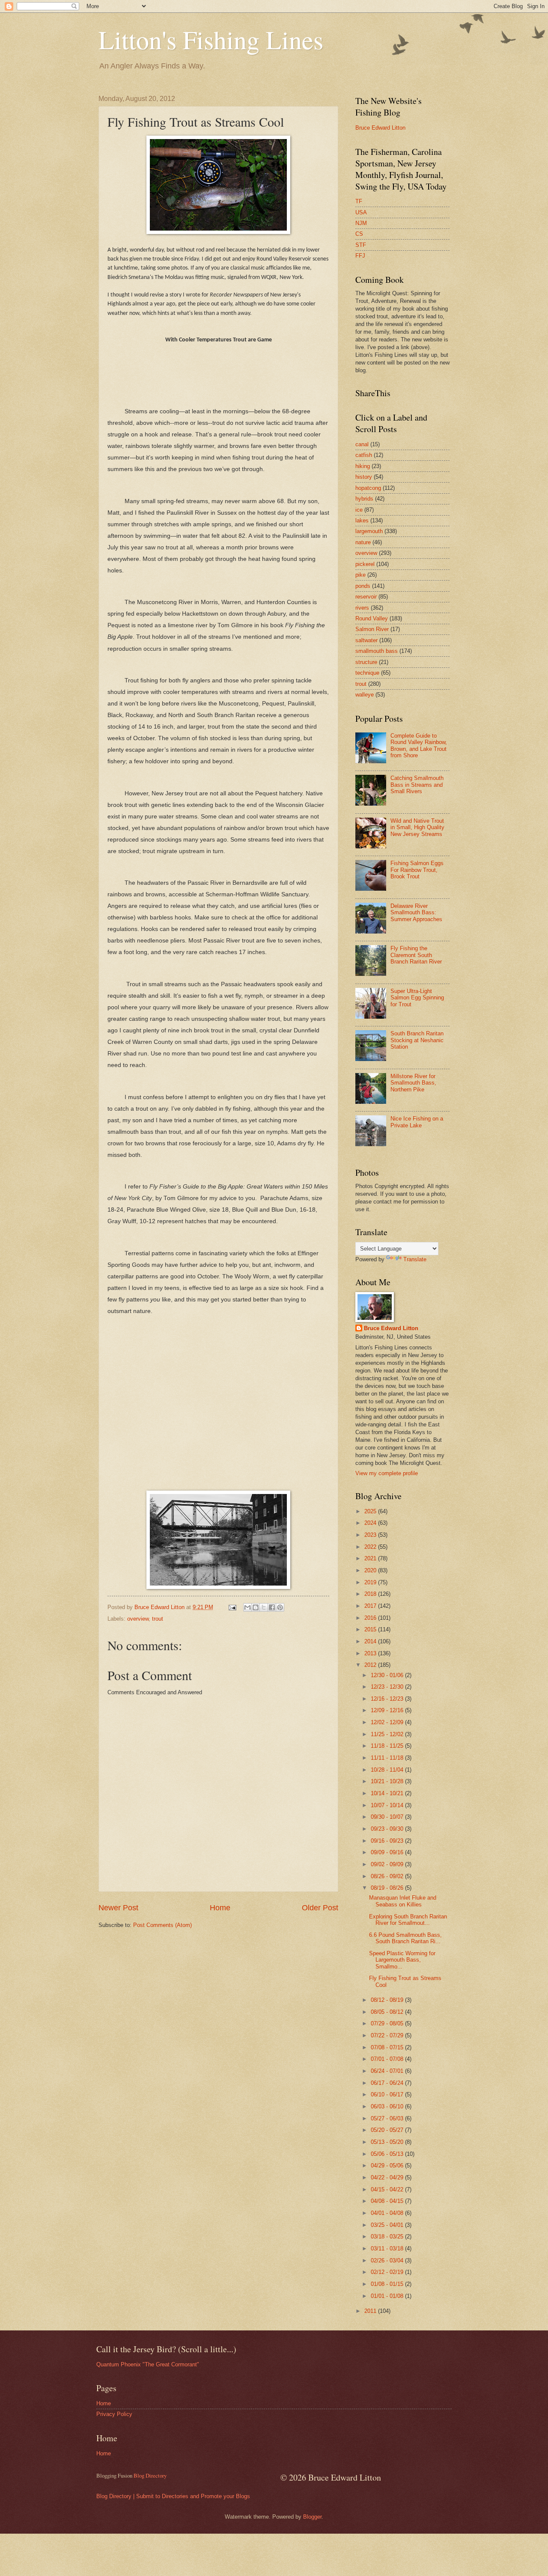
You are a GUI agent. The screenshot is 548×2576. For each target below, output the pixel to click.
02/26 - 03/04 (388, 2260)
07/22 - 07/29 (388, 2035)
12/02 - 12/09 (388, 1722)
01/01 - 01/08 (388, 2296)
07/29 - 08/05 (388, 2023)
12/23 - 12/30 (388, 1687)
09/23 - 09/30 (388, 1829)
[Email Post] (232, 1607)
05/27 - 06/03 (388, 2118)
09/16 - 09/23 (388, 1841)
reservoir (366, 597)
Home (220, 1908)
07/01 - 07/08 (388, 2059)
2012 (371, 1665)
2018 (371, 1594)
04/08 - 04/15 (388, 2201)
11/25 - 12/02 (388, 1734)
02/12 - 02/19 (388, 2272)
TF (359, 201)
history (364, 477)
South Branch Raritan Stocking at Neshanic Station (417, 1040)
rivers (362, 608)
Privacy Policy (114, 2414)
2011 (371, 2311)
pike (360, 575)
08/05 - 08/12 (388, 2012)
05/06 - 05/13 (388, 2154)
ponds (363, 586)
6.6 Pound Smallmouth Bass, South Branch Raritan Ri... (405, 1938)
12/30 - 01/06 (388, 1675)
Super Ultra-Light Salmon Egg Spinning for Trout (417, 998)
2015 (371, 1629)
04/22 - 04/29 (388, 2177)
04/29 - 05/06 (388, 2165)
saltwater (366, 640)
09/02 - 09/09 (388, 1864)
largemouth (369, 531)
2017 (371, 1606)
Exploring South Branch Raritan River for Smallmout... (408, 1920)
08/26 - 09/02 (388, 1876)
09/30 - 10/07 (388, 1817)
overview (138, 1619)
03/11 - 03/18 (388, 2248)
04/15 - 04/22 (388, 2189)
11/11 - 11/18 (388, 1758)
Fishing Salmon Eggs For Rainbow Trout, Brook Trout (417, 870)
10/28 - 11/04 (388, 1770)
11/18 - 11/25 (388, 1746)
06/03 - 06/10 (388, 2106)
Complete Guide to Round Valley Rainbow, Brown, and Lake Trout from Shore (419, 746)
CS (359, 234)
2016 (371, 1618)
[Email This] (247, 1607)
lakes (362, 520)
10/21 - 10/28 (388, 1781)
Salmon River (372, 629)
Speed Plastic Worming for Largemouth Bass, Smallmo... (402, 1960)
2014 (371, 1641)
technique (367, 673)
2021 (371, 1558)
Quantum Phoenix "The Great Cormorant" (148, 2364)
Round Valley (372, 618)
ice (359, 510)
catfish (364, 455)
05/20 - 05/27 (388, 2130)
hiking (363, 466)
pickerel (365, 564)
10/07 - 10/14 (388, 1805)
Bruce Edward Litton (380, 128)
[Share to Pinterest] (280, 1607)
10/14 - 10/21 (388, 1793)
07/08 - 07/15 (388, 2047)
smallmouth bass (377, 651)
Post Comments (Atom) (162, 1925)
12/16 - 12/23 (388, 1699)
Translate (415, 1259)
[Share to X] (264, 1607)
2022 (371, 1547)
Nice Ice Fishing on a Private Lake (417, 1122)
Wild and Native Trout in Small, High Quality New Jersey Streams (417, 827)
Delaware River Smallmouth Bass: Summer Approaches (416, 913)
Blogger (312, 2517)
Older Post (320, 1908)
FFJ (360, 256)
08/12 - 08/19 (388, 2000)
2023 (371, 1535)
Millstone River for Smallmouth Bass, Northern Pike (413, 1083)
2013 (371, 1653)
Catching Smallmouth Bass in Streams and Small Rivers (417, 785)
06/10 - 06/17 (388, 2094)
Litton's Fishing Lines (211, 39)
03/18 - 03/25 (388, 2237)
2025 (371, 1511)
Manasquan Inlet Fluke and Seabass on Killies (403, 1901)
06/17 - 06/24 (388, 2083)
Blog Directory (150, 2475)
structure (366, 662)
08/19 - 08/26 (388, 1888)
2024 (371, 1523)
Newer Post (118, 1908)
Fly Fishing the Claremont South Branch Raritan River (416, 955)
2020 (371, 1570)
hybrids (364, 499)
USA (361, 212)
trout (158, 1619)
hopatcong (368, 488)
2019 (371, 1582)
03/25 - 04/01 (388, 2225)
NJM (361, 223)
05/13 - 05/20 (388, 2142)
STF (361, 245)
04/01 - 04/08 (388, 2213)
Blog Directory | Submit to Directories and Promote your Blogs (173, 2496)
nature (363, 542)
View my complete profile (387, 1473)
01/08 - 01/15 (388, 2284)
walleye (365, 695)
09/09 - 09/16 (388, 1852)
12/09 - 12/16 (388, 1710)
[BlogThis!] (256, 1607)
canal (362, 444)
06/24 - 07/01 (388, 2071)
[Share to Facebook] (272, 1607)
